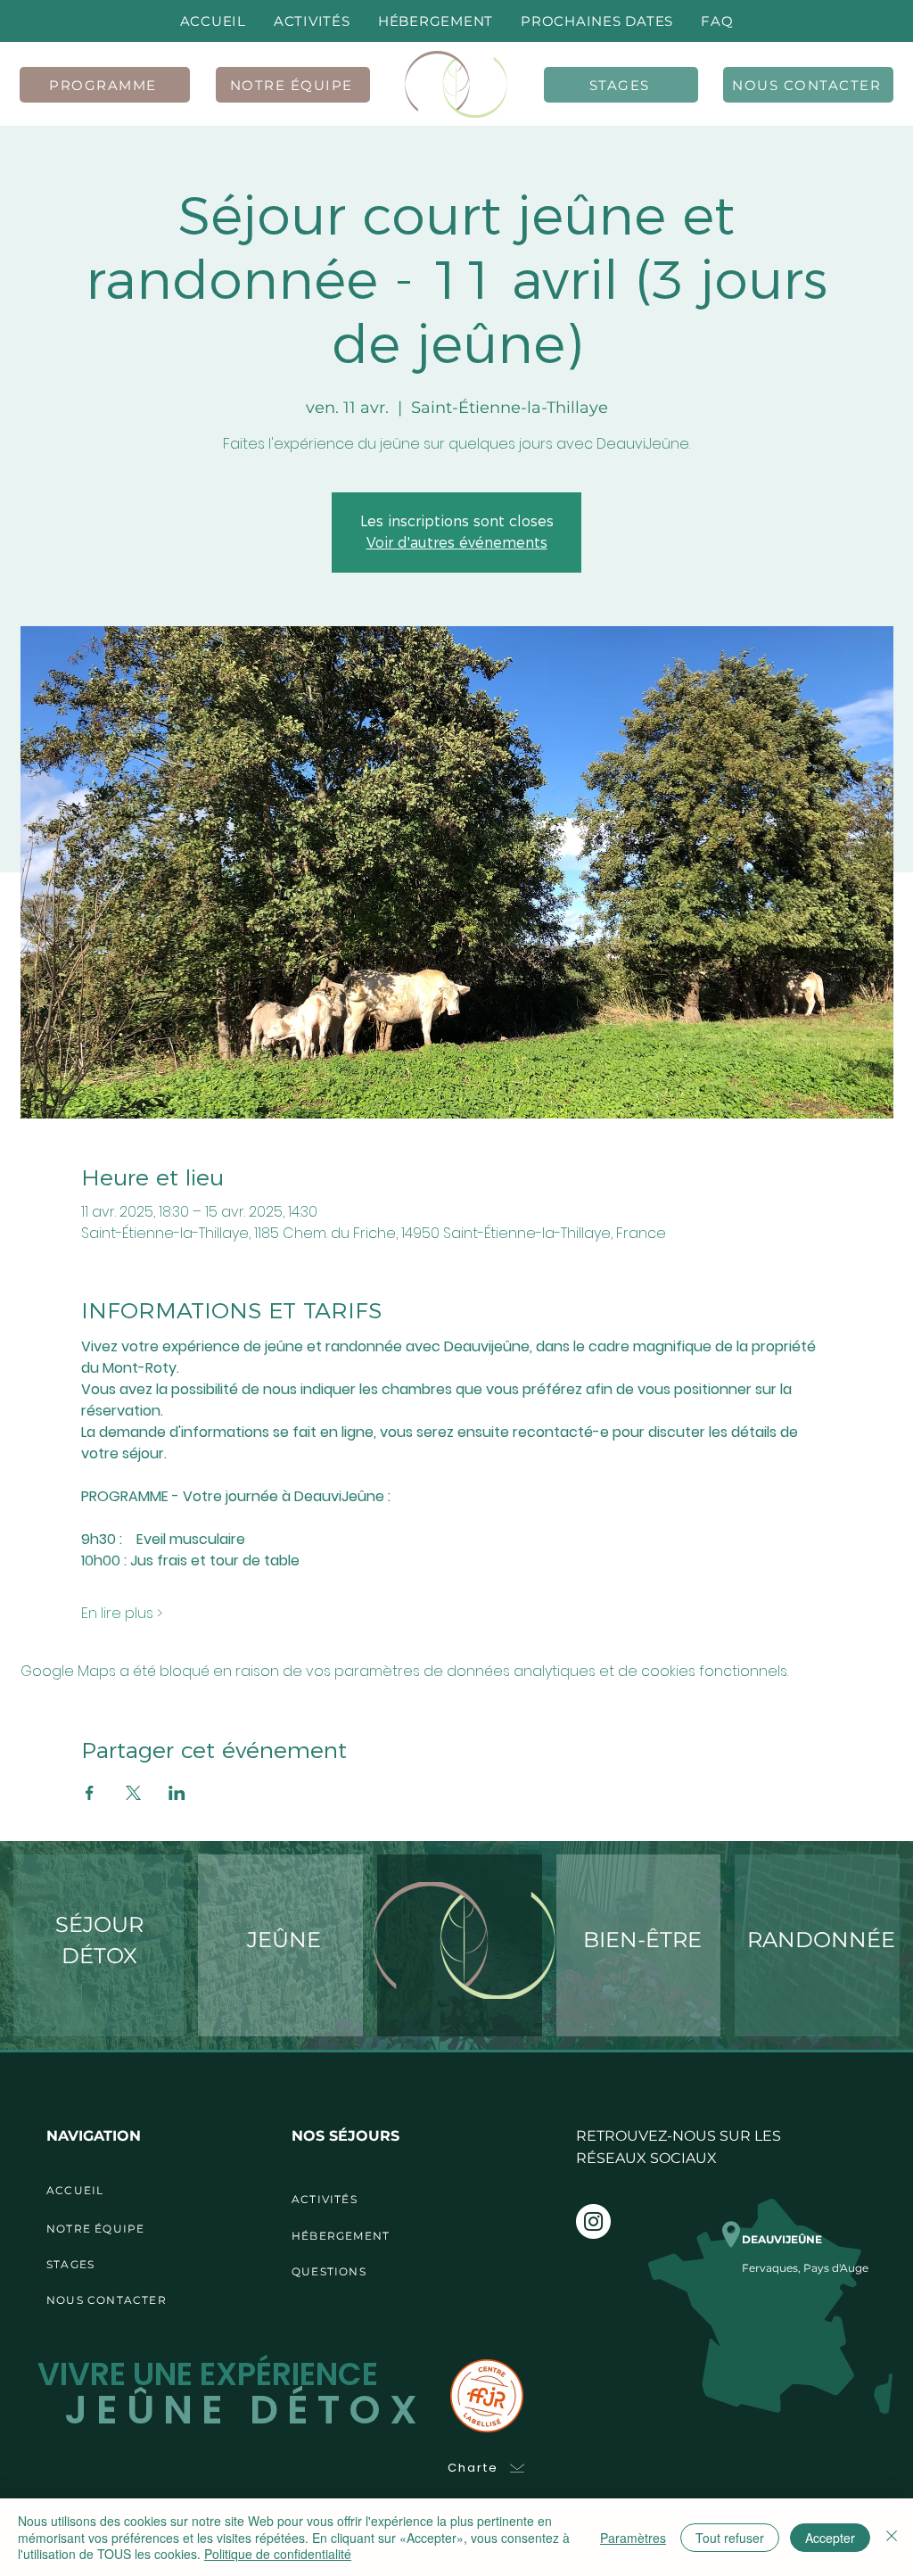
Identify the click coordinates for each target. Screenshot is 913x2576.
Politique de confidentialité (278, 2554)
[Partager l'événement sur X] (133, 1793)
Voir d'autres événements (457, 543)
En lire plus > (122, 1614)
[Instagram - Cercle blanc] (593, 2221)
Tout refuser (730, 2538)
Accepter (830, 2538)
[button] (597, 21)
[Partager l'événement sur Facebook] (90, 1793)
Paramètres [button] (633, 2538)
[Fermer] (892, 2537)
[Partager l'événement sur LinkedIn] (177, 1793)
